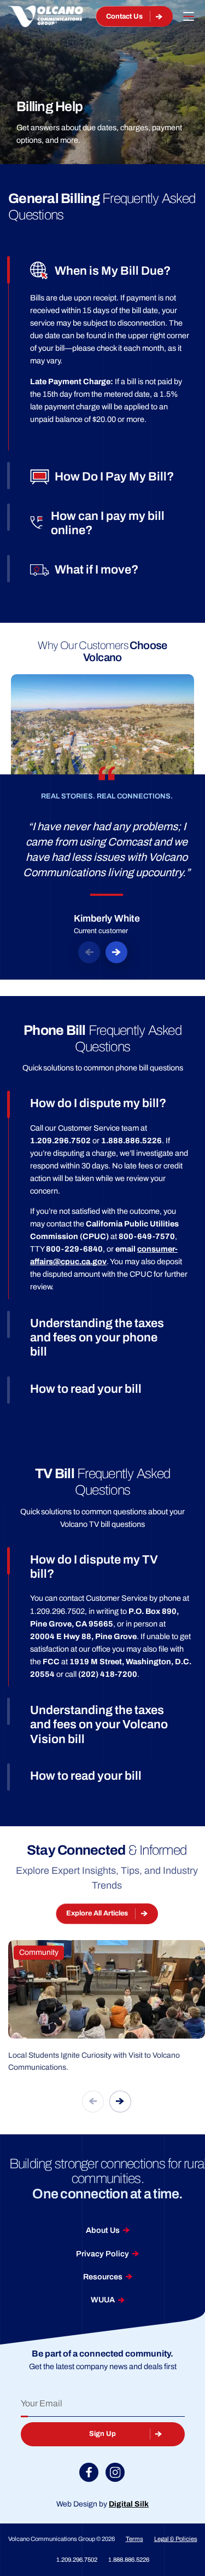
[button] (89, 952)
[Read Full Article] (107, 2007)
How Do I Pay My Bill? (114, 477)
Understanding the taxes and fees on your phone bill (97, 1338)
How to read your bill (86, 1389)
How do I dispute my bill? (98, 1103)
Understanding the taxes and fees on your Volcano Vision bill (99, 1725)
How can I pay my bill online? (108, 523)
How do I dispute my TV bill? (94, 1567)
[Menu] (189, 16)
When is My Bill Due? (113, 271)
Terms (134, 2539)
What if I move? (96, 570)
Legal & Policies (176, 2539)
